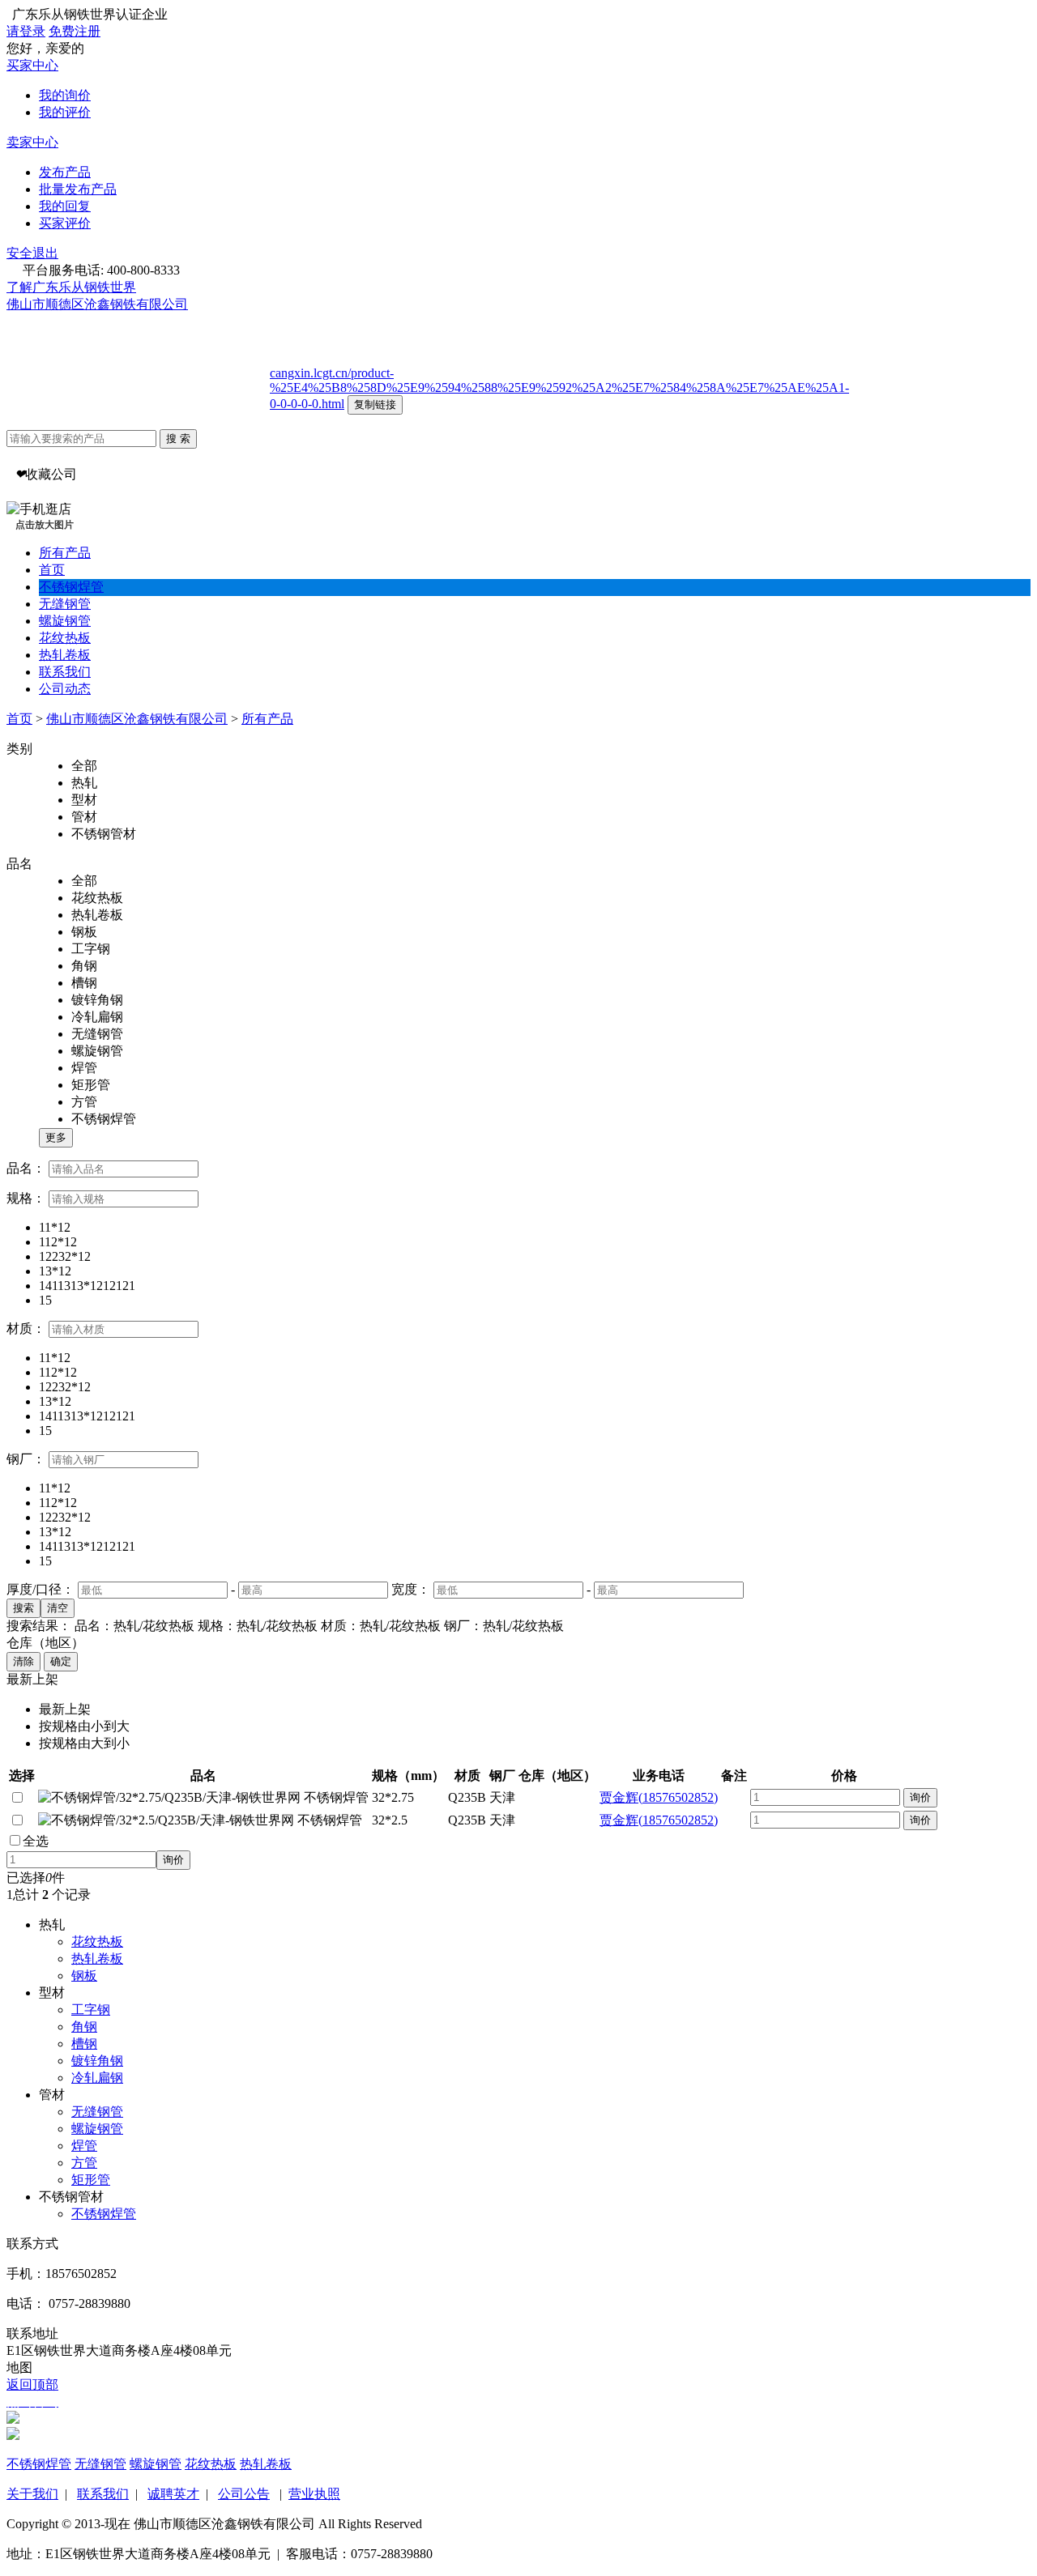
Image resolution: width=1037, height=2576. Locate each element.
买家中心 (32, 65)
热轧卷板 (65, 655)
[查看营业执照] (195, 304)
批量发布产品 (78, 189)
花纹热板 (65, 638)
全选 (36, 1841)
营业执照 (314, 2494)
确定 (61, 1661)
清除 (23, 1661)
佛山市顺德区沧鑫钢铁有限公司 (97, 304)
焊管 (84, 2146)
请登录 (26, 31)
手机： (26, 2274)
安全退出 (32, 253)
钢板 (84, 1976)
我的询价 (65, 95)
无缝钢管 (65, 604)
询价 (920, 1797)
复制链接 (375, 404)
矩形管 (91, 2180)
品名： (26, 1168)
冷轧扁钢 (97, 2078)
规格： (26, 1198)
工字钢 (91, 2010)
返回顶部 (32, 2384)
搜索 (23, 1608)
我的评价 (65, 112)
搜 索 (178, 439)
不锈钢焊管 (71, 587)
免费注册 (75, 31)
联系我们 (65, 672)
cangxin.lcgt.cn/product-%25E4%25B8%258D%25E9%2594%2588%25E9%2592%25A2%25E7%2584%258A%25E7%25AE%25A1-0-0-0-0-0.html (559, 388)
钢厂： (26, 1459)
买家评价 (65, 223)
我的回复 (65, 206)
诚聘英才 (173, 2494)
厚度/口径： (41, 1589)
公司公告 (244, 2494)
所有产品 (65, 553)
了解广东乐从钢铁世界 (71, 287)
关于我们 (32, 2494)
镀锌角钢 (97, 2061)
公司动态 (65, 689)
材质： (26, 1328)
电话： (26, 2303)
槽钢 (84, 2044)
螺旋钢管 (65, 621)
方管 (84, 2163)
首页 (52, 570)
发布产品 (65, 172)
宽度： (411, 1589)
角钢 (84, 2027)
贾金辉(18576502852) (659, 1797)
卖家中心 (32, 142)
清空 (58, 1608)
